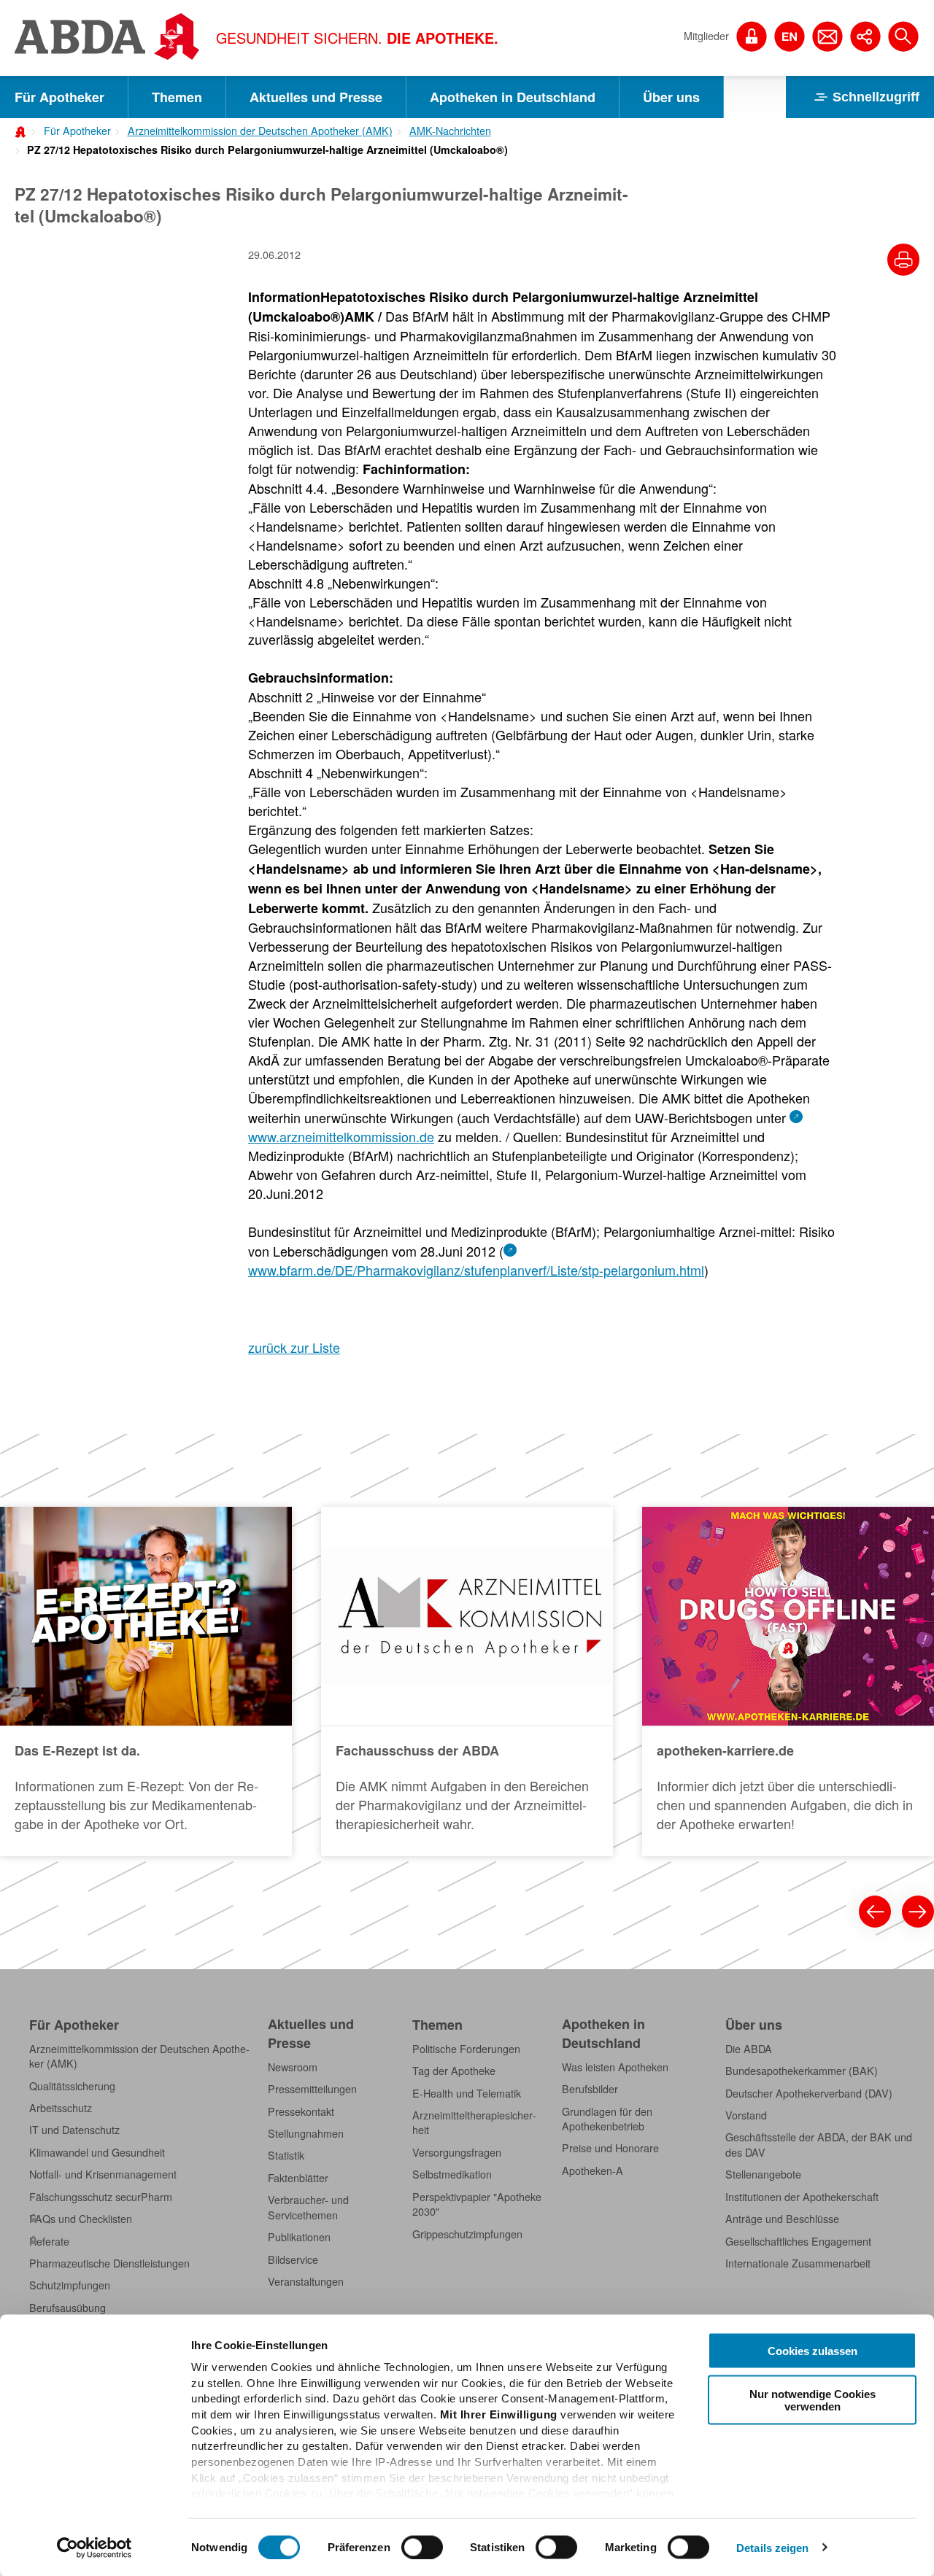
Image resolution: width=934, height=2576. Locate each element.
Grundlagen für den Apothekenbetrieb (607, 2119)
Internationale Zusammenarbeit (798, 2263)
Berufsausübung (67, 2308)
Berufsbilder (590, 2089)
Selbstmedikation (452, 2174)
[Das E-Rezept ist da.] (146, 1681)
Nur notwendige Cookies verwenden (813, 2400)
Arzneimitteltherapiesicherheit (474, 2122)
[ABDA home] (23, 131)
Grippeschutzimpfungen (467, 2234)
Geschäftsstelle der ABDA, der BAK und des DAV (819, 2144)
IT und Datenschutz (74, 2130)
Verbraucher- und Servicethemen (308, 2207)
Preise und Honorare (610, 2148)
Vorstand (746, 2115)
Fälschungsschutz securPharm (101, 2197)
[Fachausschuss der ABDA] (467, 1681)
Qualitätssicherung (72, 2086)
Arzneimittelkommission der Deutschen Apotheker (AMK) (260, 131)
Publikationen (299, 2237)
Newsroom (293, 2067)
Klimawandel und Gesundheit (97, 2152)
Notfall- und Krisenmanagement (103, 2174)
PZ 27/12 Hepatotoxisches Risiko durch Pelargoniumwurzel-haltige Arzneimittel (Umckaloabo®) (267, 150)
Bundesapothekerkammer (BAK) (802, 2071)
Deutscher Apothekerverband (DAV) (809, 2093)
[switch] (422, 2547)
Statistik (286, 2155)
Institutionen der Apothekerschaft (802, 2197)
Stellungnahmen (306, 2133)
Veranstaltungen (306, 2281)
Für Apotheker (59, 97)
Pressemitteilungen (312, 2089)
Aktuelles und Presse (316, 97)
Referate (49, 2241)
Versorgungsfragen (457, 2152)
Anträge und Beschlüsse (782, 2219)
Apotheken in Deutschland (513, 97)
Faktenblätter (298, 2178)
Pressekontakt (301, 2111)
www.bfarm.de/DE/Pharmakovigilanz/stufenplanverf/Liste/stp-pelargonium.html (476, 1270)
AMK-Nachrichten (450, 131)
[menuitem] (73, 129)
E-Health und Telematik (467, 2093)
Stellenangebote (763, 2174)
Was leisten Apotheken (615, 2067)
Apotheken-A (593, 2170)
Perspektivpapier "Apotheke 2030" (477, 2204)
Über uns (671, 97)
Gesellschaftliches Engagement (798, 2241)
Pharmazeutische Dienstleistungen (109, 2263)
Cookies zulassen (813, 2351)
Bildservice (293, 2259)
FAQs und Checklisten (81, 2219)
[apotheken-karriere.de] (788, 1681)
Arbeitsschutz (61, 2108)
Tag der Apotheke (454, 2071)
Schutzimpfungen (70, 2285)
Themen (177, 97)
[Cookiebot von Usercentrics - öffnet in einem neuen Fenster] (94, 2548)
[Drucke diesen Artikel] (903, 260)
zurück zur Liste (294, 1347)
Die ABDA (749, 2049)
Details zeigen (772, 2547)
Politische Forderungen (466, 2049)
